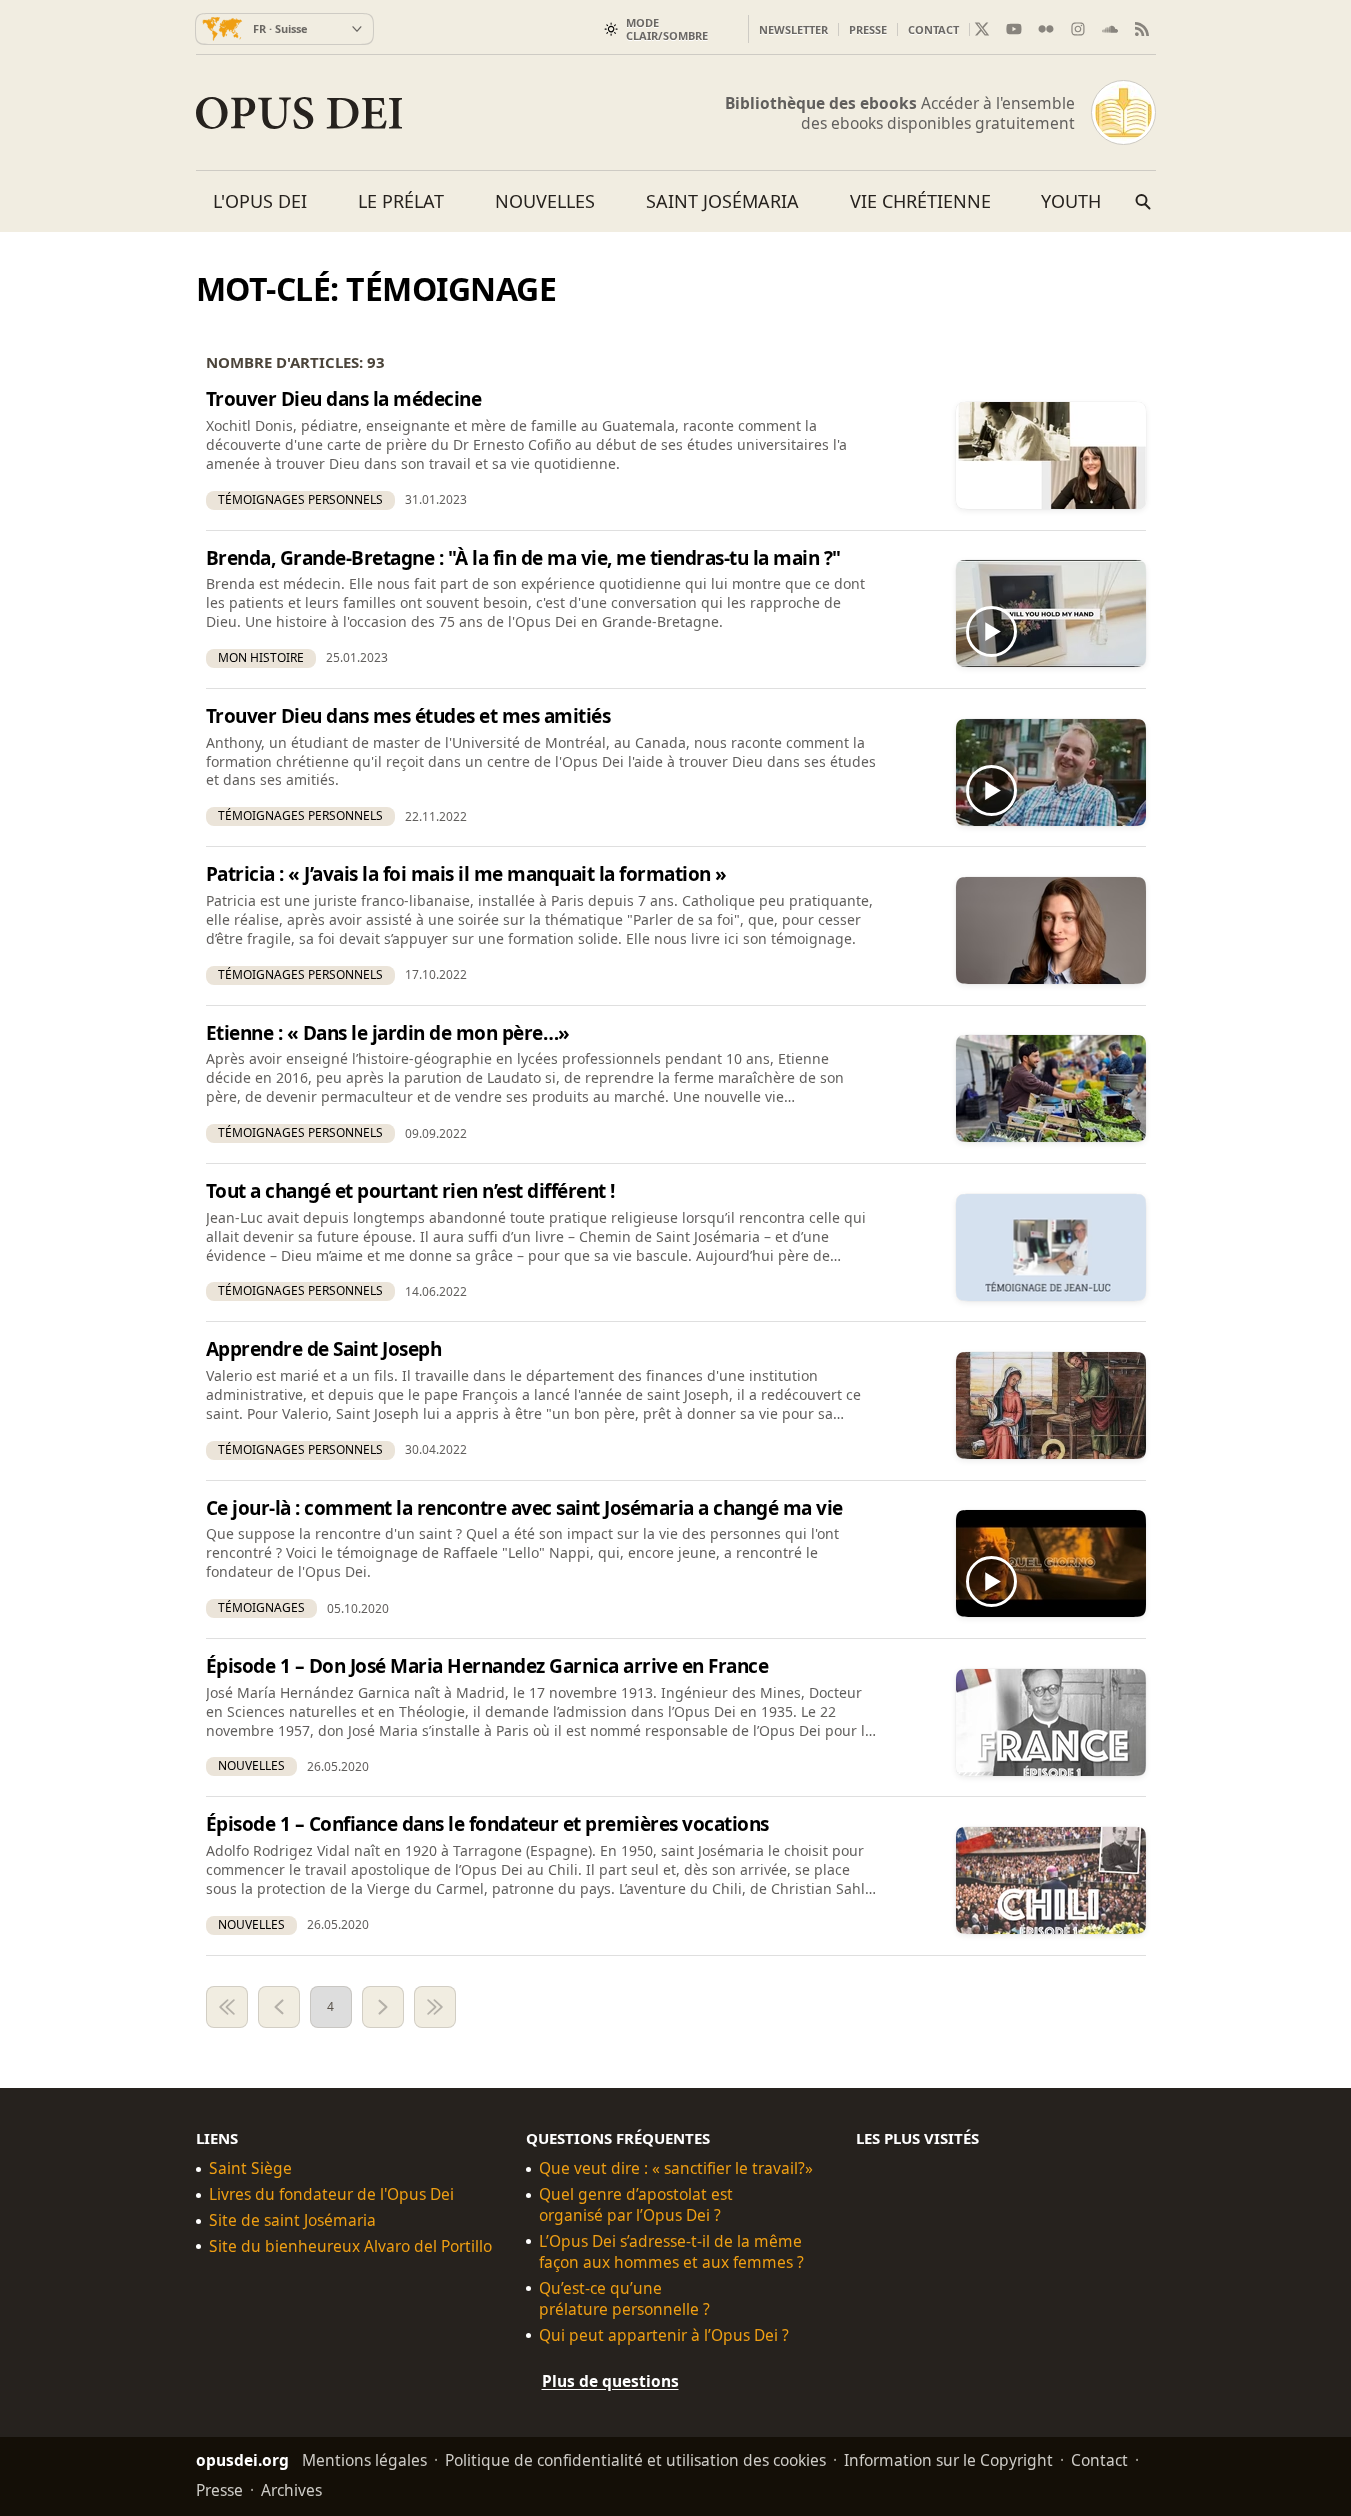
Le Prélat (401, 201)
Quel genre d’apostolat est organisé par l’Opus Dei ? (636, 2205)
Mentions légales (364, 2459)
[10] (435, 2007)
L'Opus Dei (260, 201)
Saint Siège (250, 2168)
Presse (868, 29)
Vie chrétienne (920, 201)
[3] (279, 2007)
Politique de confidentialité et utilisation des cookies (635, 2459)
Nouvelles (545, 201)
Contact (933, 29)
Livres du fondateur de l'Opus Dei (331, 2194)
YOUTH (1071, 201)
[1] (227, 2007)
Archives (291, 2489)
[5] (383, 2007)
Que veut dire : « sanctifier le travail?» (676, 2168)
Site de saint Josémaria (292, 2220)
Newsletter (793, 29)
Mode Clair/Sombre (667, 29)
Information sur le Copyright (948, 2459)
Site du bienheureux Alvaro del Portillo (350, 2246)
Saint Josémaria (722, 201)
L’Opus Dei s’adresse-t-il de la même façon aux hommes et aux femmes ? (671, 2252)
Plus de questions (610, 2380)
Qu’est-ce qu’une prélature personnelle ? (624, 2299)
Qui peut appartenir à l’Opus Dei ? (664, 2335)
